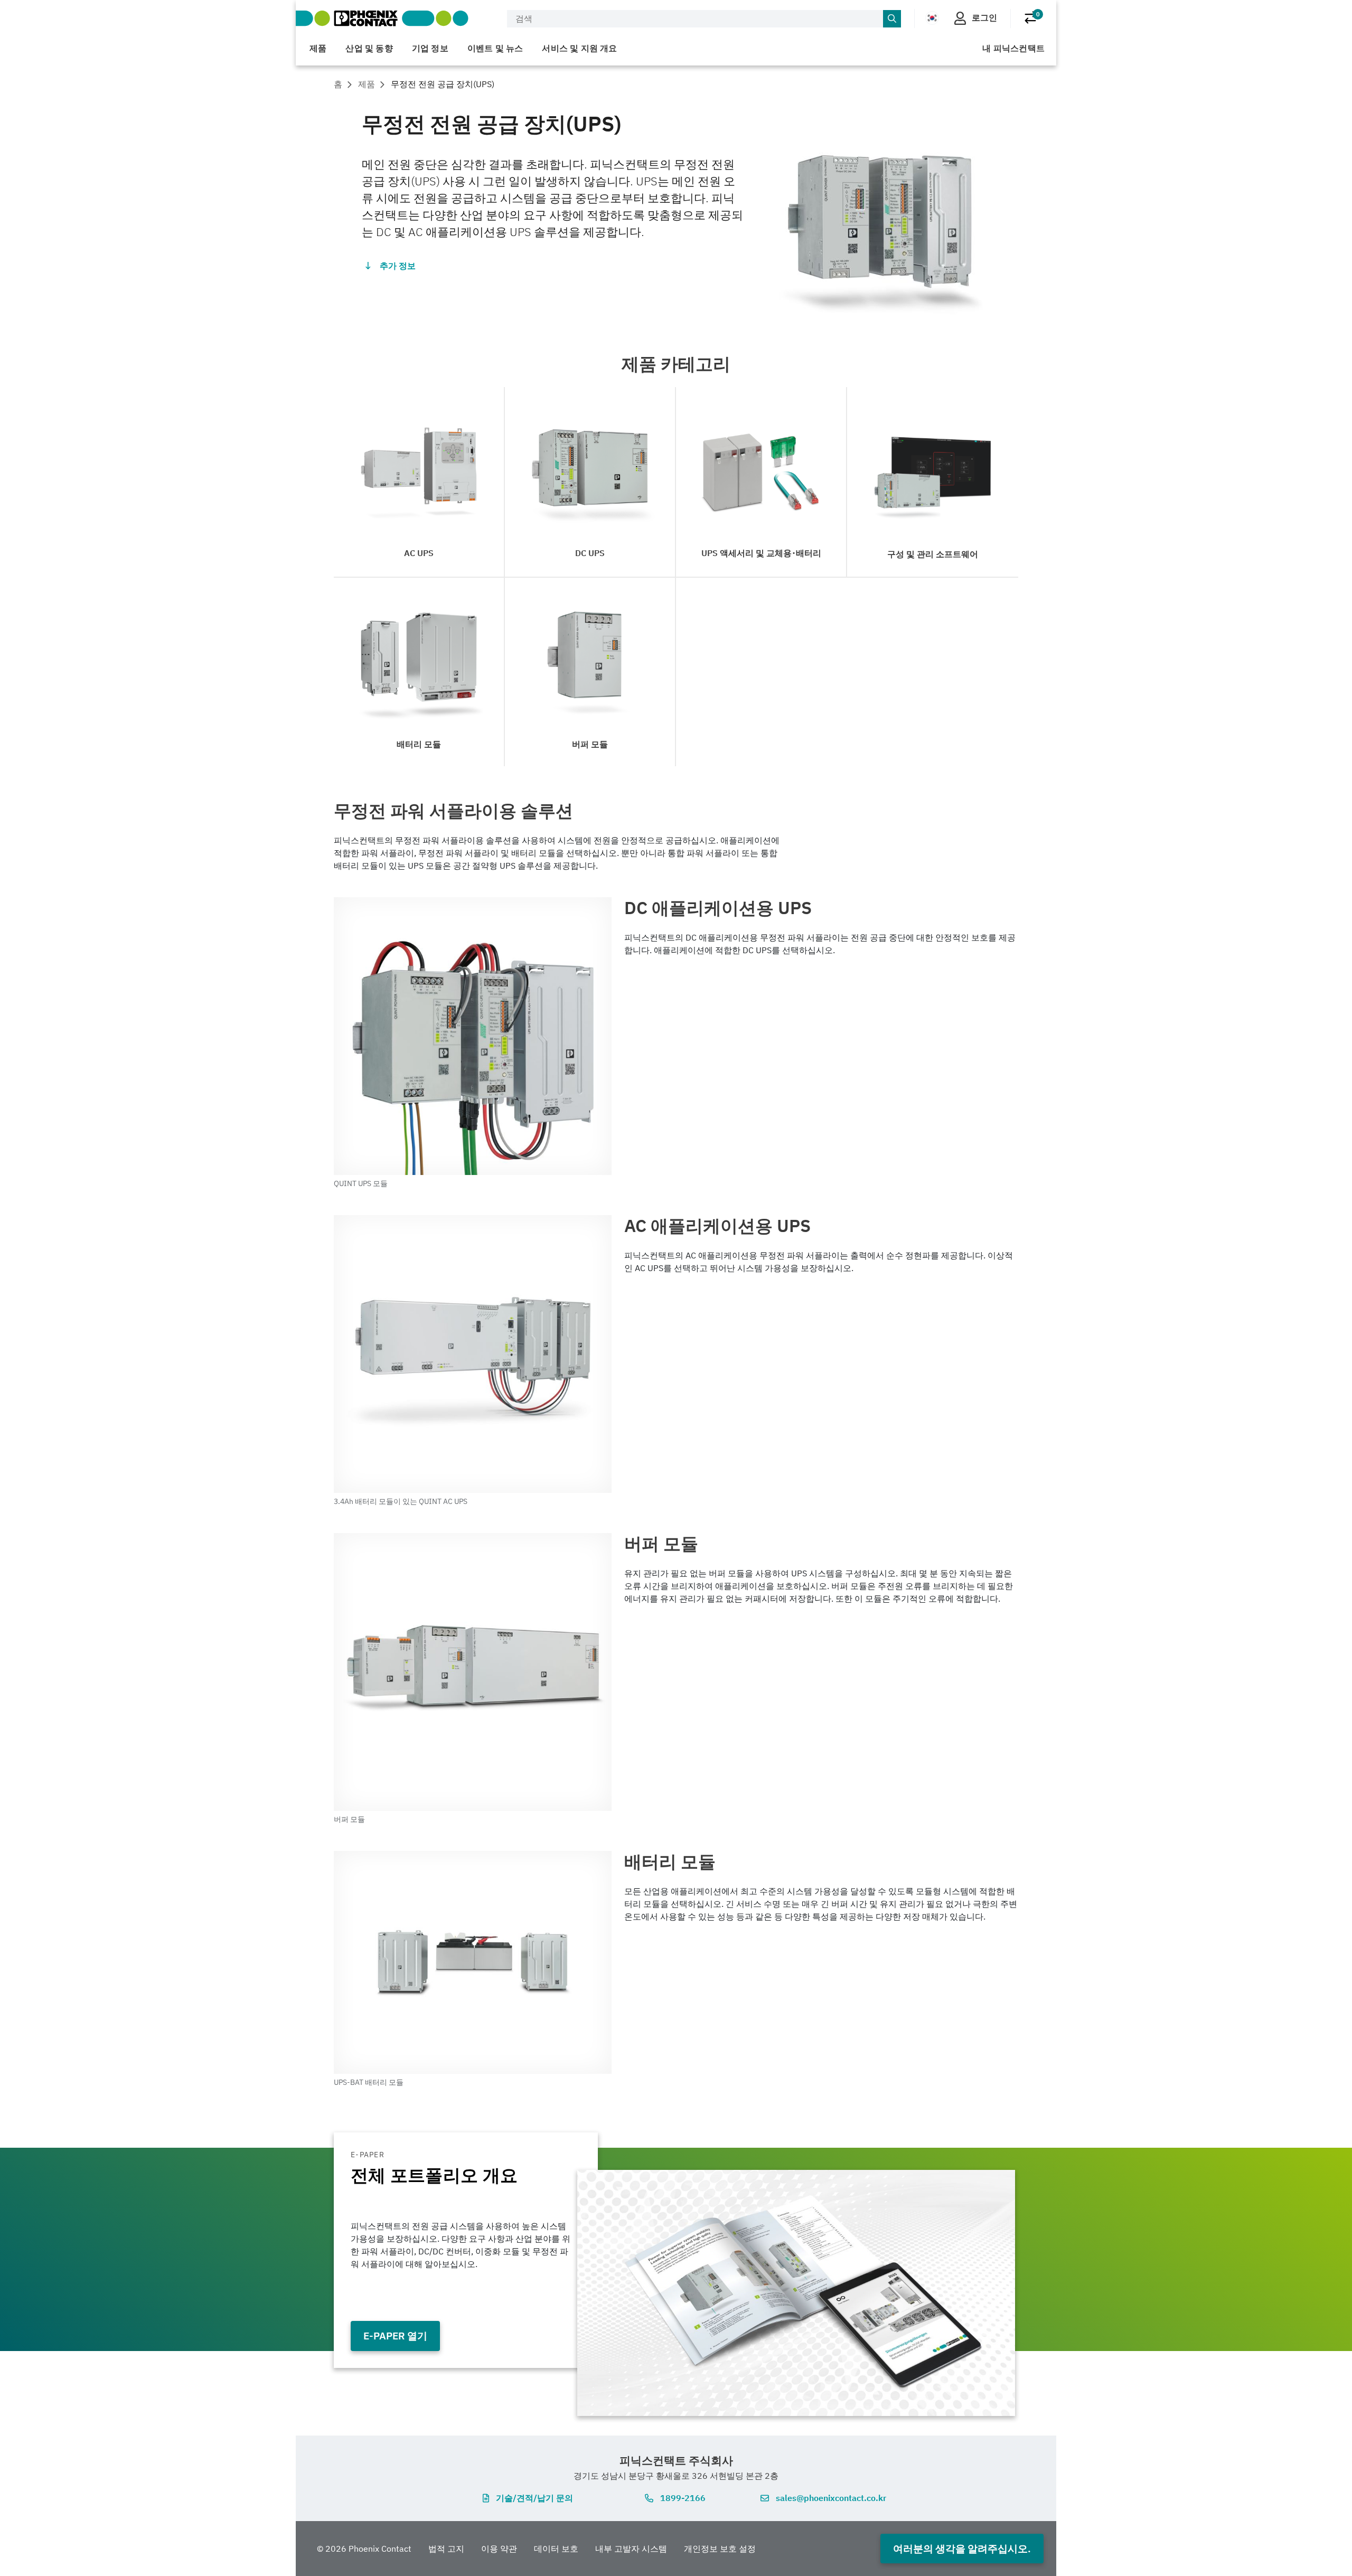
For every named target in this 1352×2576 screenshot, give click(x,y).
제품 (318, 48)
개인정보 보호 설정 (720, 2549)
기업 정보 (430, 48)
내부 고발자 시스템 (631, 2549)
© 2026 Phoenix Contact (364, 2549)
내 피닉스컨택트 (1013, 48)
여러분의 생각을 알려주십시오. (962, 2548)
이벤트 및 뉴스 (495, 48)
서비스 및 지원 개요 (579, 48)
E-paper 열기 (395, 2335)
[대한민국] (932, 18)
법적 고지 (446, 2549)
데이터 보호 (556, 2549)
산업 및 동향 (369, 48)
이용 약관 (499, 2549)
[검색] (892, 19)
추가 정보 (398, 266)
